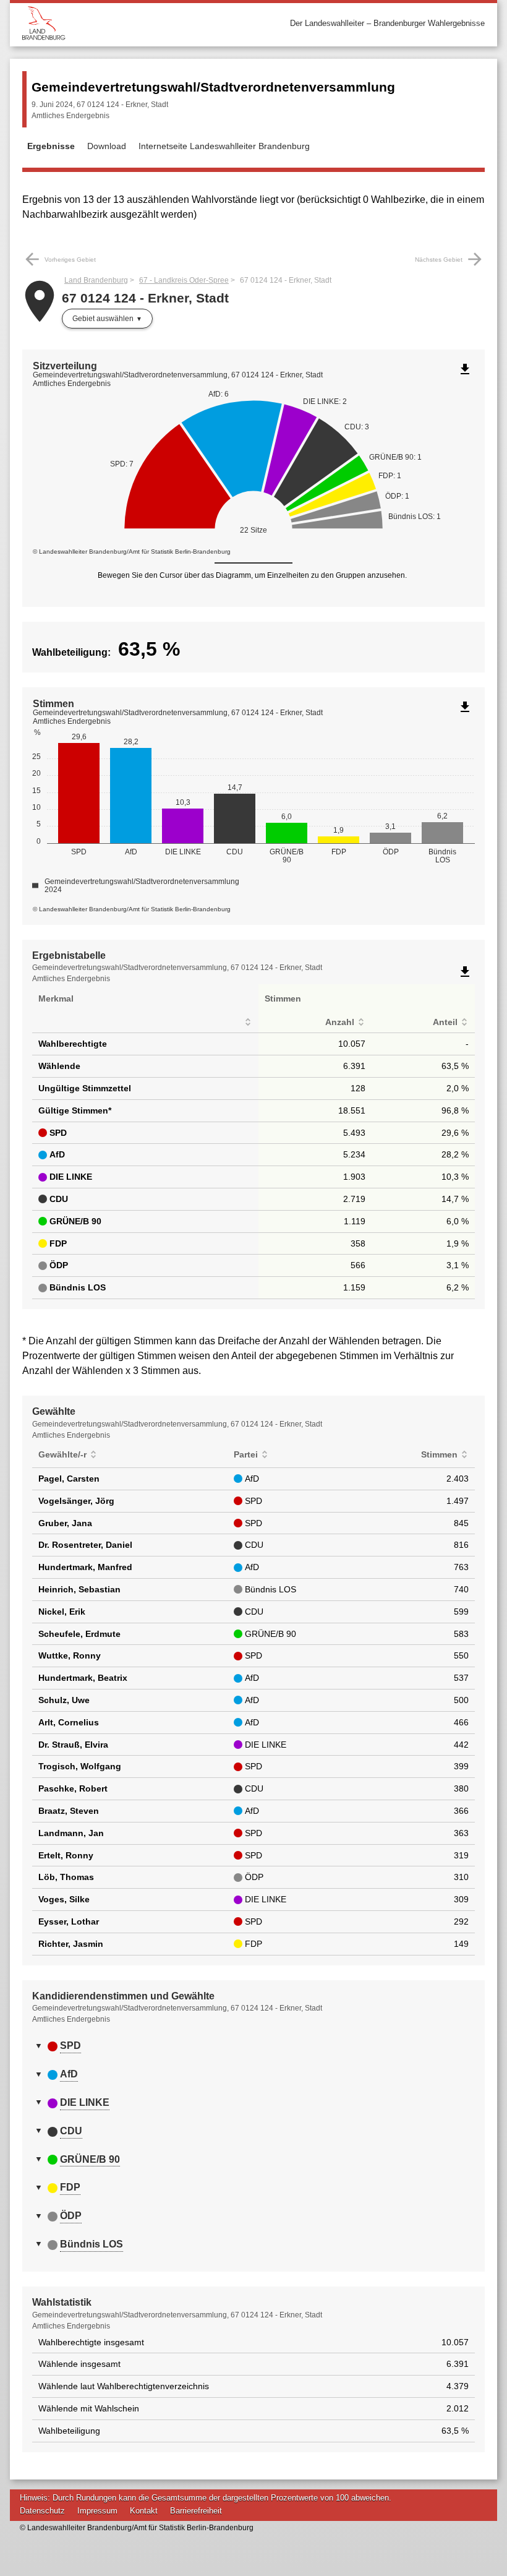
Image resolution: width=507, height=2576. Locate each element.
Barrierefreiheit (196, 2511)
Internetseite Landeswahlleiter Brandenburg (224, 146)
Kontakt (144, 2511)
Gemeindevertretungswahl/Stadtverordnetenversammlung (213, 87)
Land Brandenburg (96, 280)
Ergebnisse (51, 146)
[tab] (253, 2046)
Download (107, 146)
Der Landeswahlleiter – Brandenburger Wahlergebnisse (387, 23)
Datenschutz (42, 2511)
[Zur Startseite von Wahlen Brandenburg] (138, 23)
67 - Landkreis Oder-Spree (184, 280)
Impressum (97, 2511)
